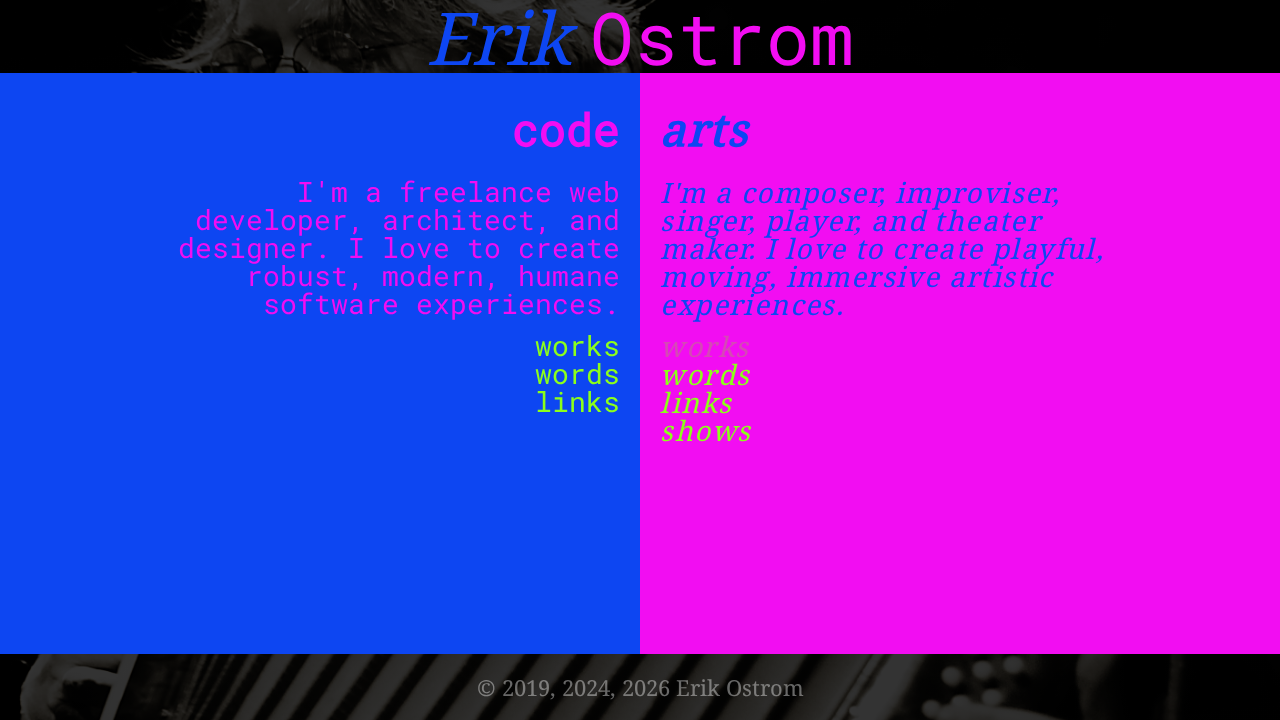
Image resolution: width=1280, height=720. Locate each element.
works (577, 345)
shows (705, 430)
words (577, 373)
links (577, 401)
